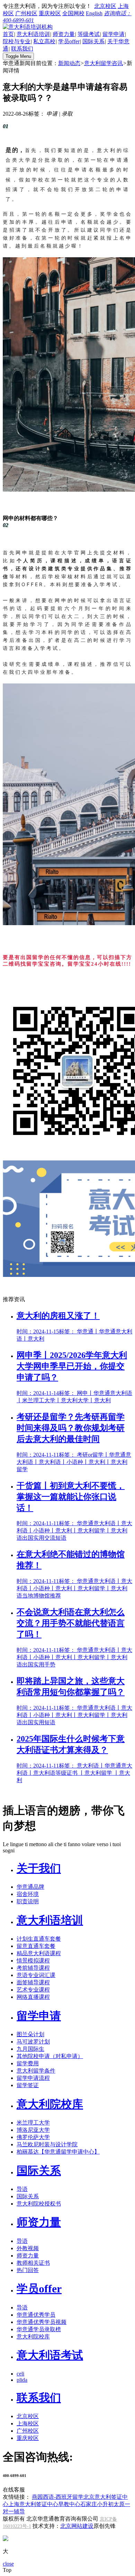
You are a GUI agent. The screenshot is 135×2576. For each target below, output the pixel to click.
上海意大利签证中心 (33, 2504)
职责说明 (28, 1901)
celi (20, 2374)
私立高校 (44, 41)
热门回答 (28, 2270)
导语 (22, 2189)
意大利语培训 (33, 34)
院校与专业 (17, 41)
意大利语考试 (50, 2355)
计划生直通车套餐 (39, 1939)
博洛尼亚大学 (33, 2130)
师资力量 (64, 34)
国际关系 (93, 41)
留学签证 (28, 2085)
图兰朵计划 (30, 2034)
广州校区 (26, 13)
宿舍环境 (28, 1894)
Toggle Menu (18, 56)
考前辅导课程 (33, 1968)
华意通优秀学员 (36, 2315)
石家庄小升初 (97, 2504)
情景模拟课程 (33, 1961)
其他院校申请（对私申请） (50, 2056)
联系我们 (22, 49)
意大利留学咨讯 (103, 63)
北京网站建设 (77, 2526)
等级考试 (89, 34)
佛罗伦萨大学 (33, 2137)
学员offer (69, 41)
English (94, 13)
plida (22, 2380)
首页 (8, 34)
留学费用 (28, 2063)
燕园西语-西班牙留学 (58, 2497)
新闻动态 (69, 63)
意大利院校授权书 (39, 2204)
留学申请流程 (33, 2078)
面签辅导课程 (33, 1982)
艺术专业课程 (33, 1990)
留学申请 (114, 34)
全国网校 (73, 13)
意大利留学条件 (36, 2071)
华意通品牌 (30, 1887)
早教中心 (69, 2504)
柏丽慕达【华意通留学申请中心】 (58, 2152)
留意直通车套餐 (36, 1946)
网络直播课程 (33, 1997)
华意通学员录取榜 (39, 2329)
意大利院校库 (50, 2104)
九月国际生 (30, 2049)
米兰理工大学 (33, 2123)
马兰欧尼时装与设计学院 (47, 2144)
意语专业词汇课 (36, 1975)
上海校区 (28, 2423)
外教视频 (28, 2248)
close (8, 2564)
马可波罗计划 (33, 2042)
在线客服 (14, 2490)
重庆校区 (50, 13)
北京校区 (105, 6)
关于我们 (39, 1868)
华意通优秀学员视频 (42, 2322)
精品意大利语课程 (39, 1953)
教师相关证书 (33, 2263)
